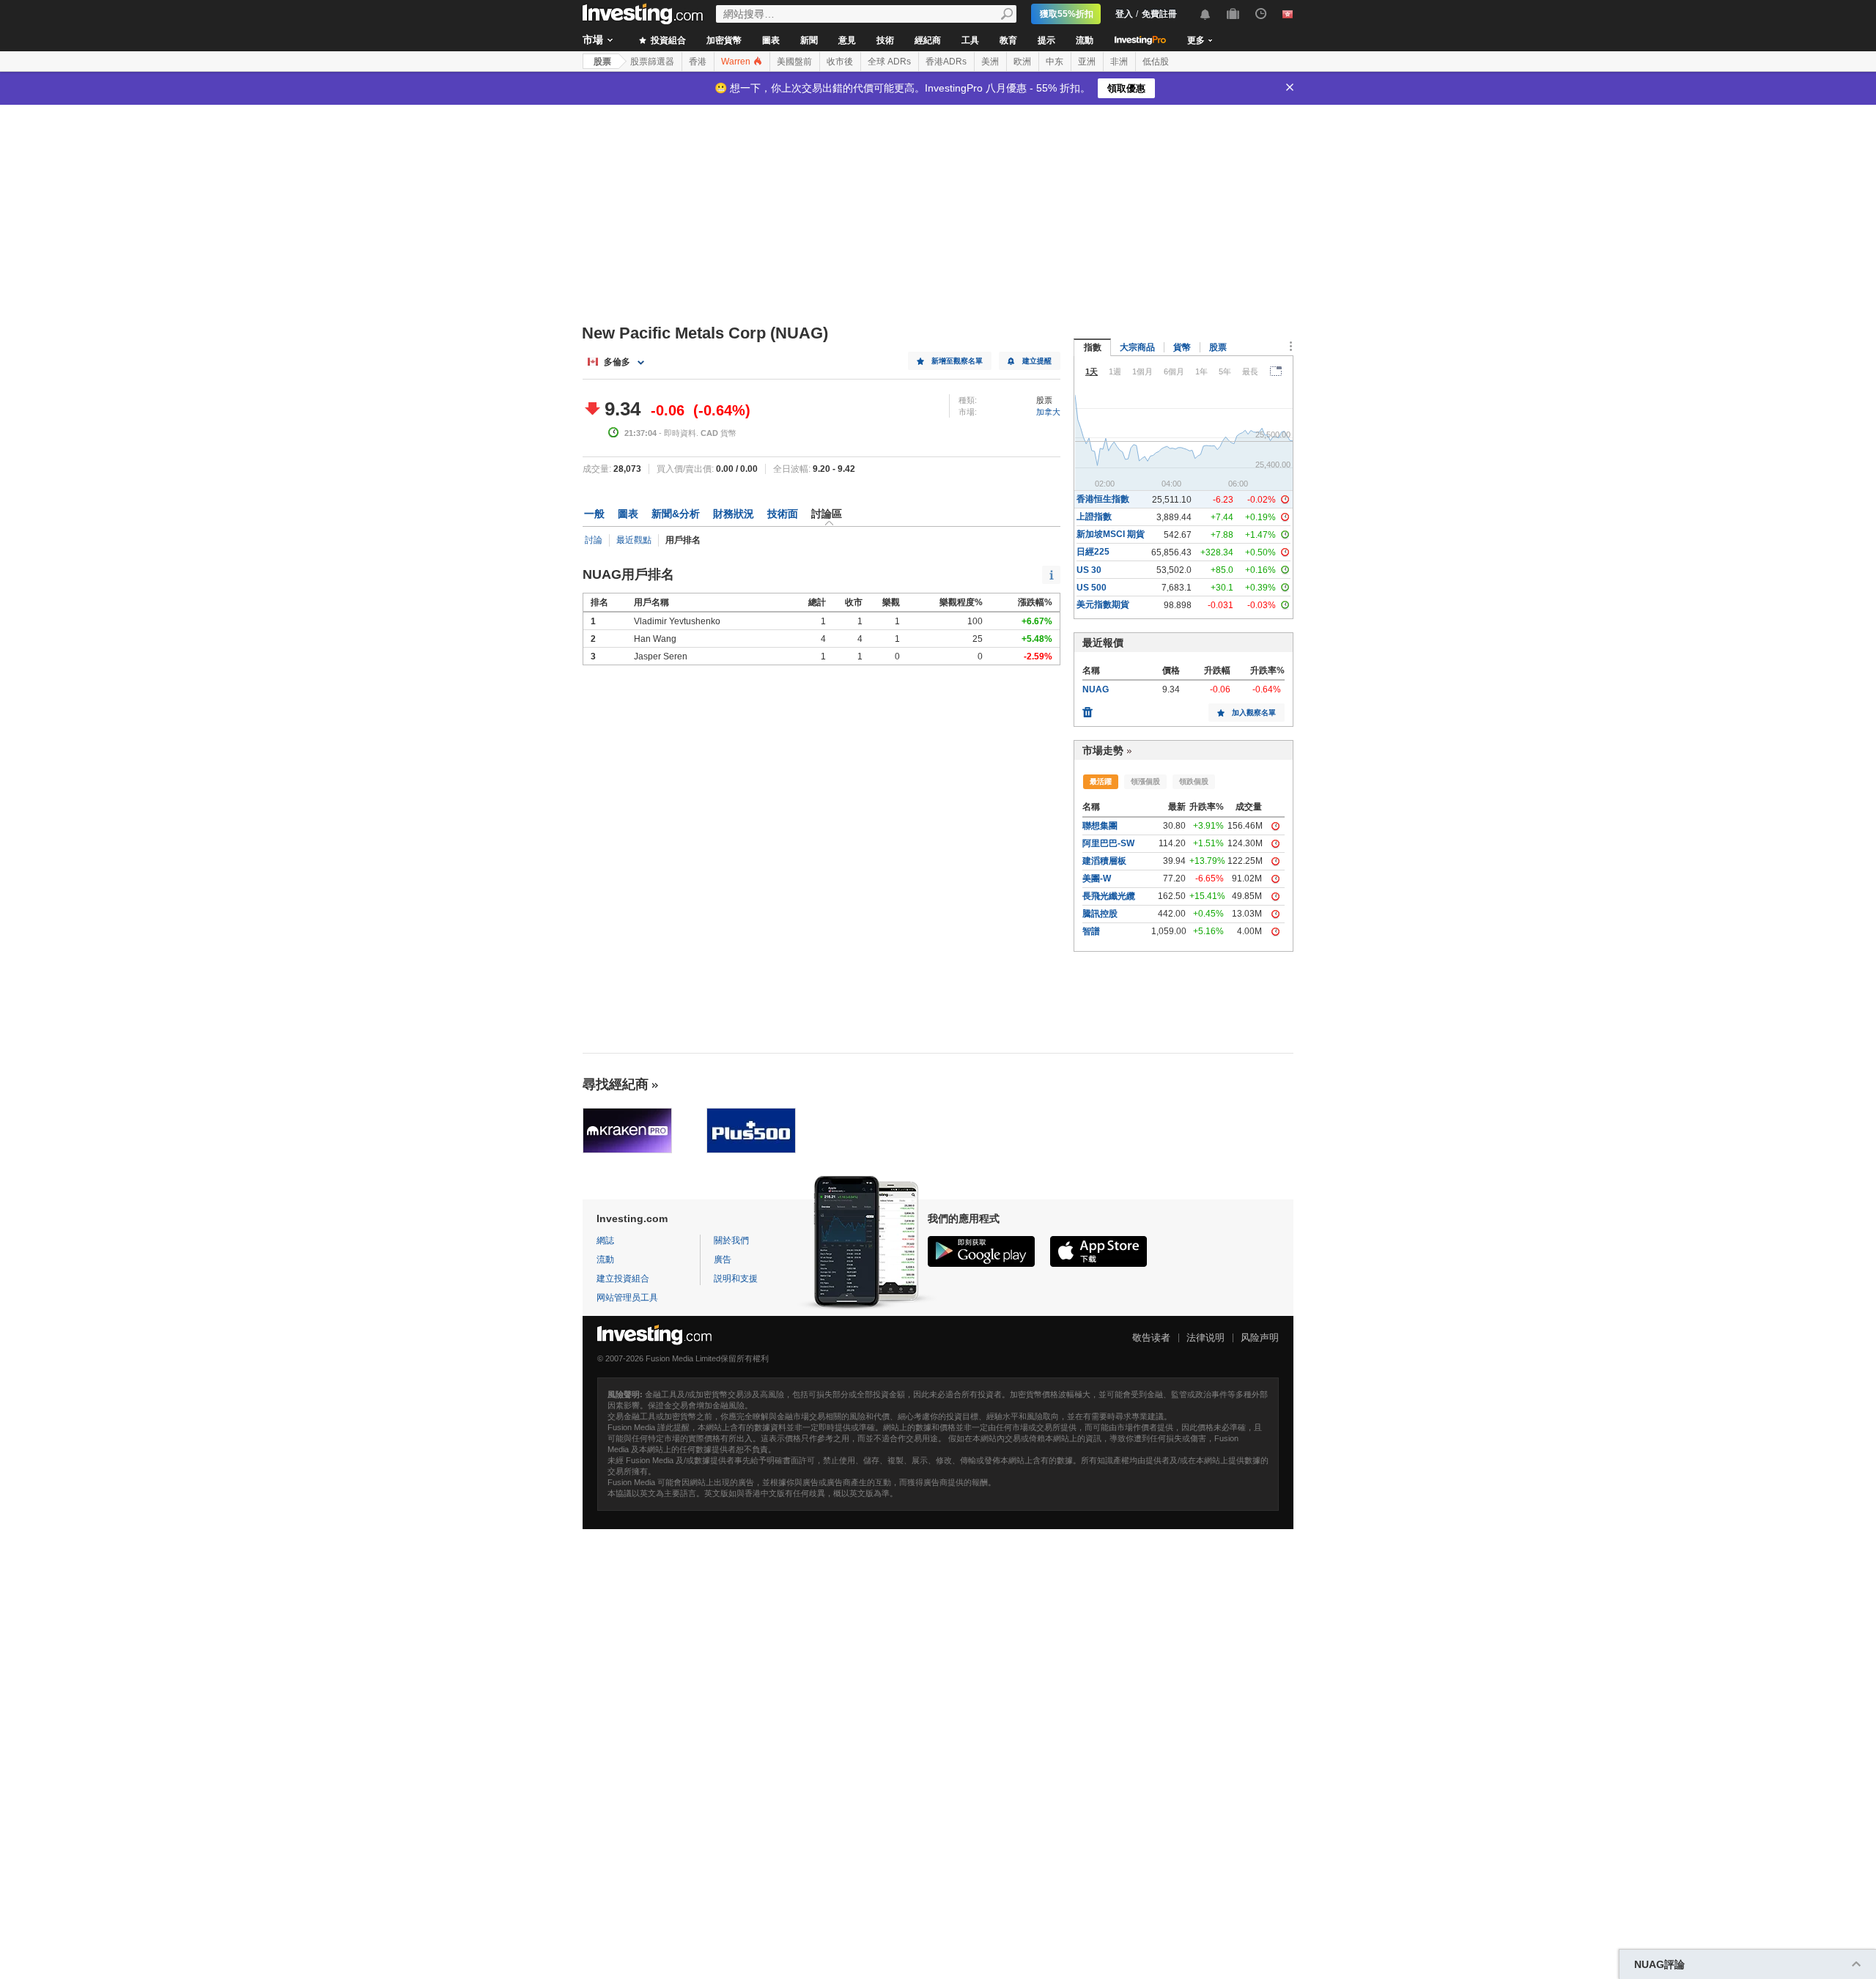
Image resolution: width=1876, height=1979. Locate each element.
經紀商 (928, 40)
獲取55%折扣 (1067, 14)
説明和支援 (736, 1279)
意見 (847, 40)
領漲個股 (1145, 781)
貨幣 (1182, 347)
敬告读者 (1151, 1338)
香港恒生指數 (1103, 499)
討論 (594, 540)
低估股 (1156, 62)
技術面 (783, 514)
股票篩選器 (652, 62)
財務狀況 (734, 514)
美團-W (1097, 878)
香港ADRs (946, 62)
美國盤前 (794, 62)
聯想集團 (1100, 826)
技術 (885, 40)
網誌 (605, 1240)
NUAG (1096, 689)
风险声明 (1260, 1338)
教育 (1008, 40)
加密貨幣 (724, 40)
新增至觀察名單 (957, 361)
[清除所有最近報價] (1087, 709)
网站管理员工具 (627, 1298)
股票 (602, 62)
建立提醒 (1037, 361)
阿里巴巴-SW (1108, 843)
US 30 (1089, 570)
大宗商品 (1137, 347)
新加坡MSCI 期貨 (1111, 534)
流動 (1085, 40)
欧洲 (1022, 62)
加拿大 (1048, 412)
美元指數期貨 (1103, 604)
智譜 (1091, 931)
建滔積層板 (1104, 861)
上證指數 (1094, 517)
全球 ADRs (889, 62)
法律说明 (1205, 1338)
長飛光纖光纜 (1109, 896)
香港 (698, 62)
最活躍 (1101, 781)
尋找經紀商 (616, 1084)
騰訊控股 (1100, 914)
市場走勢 (1103, 750)
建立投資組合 (623, 1279)
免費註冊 (1159, 14)
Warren (737, 62)
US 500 (1092, 588)
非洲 (1119, 62)
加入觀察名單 (1254, 713)
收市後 (840, 62)
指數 (1093, 347)
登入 (1124, 14)
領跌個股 (1194, 781)
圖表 (771, 40)
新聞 (809, 40)
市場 (593, 40)
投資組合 (667, 40)
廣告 (723, 1259)
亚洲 (1087, 62)
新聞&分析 (676, 514)
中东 (1055, 62)
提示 (1046, 40)
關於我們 (731, 1240)
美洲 (990, 62)
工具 (970, 40)
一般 (594, 514)
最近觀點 (634, 540)
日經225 (1093, 552)
